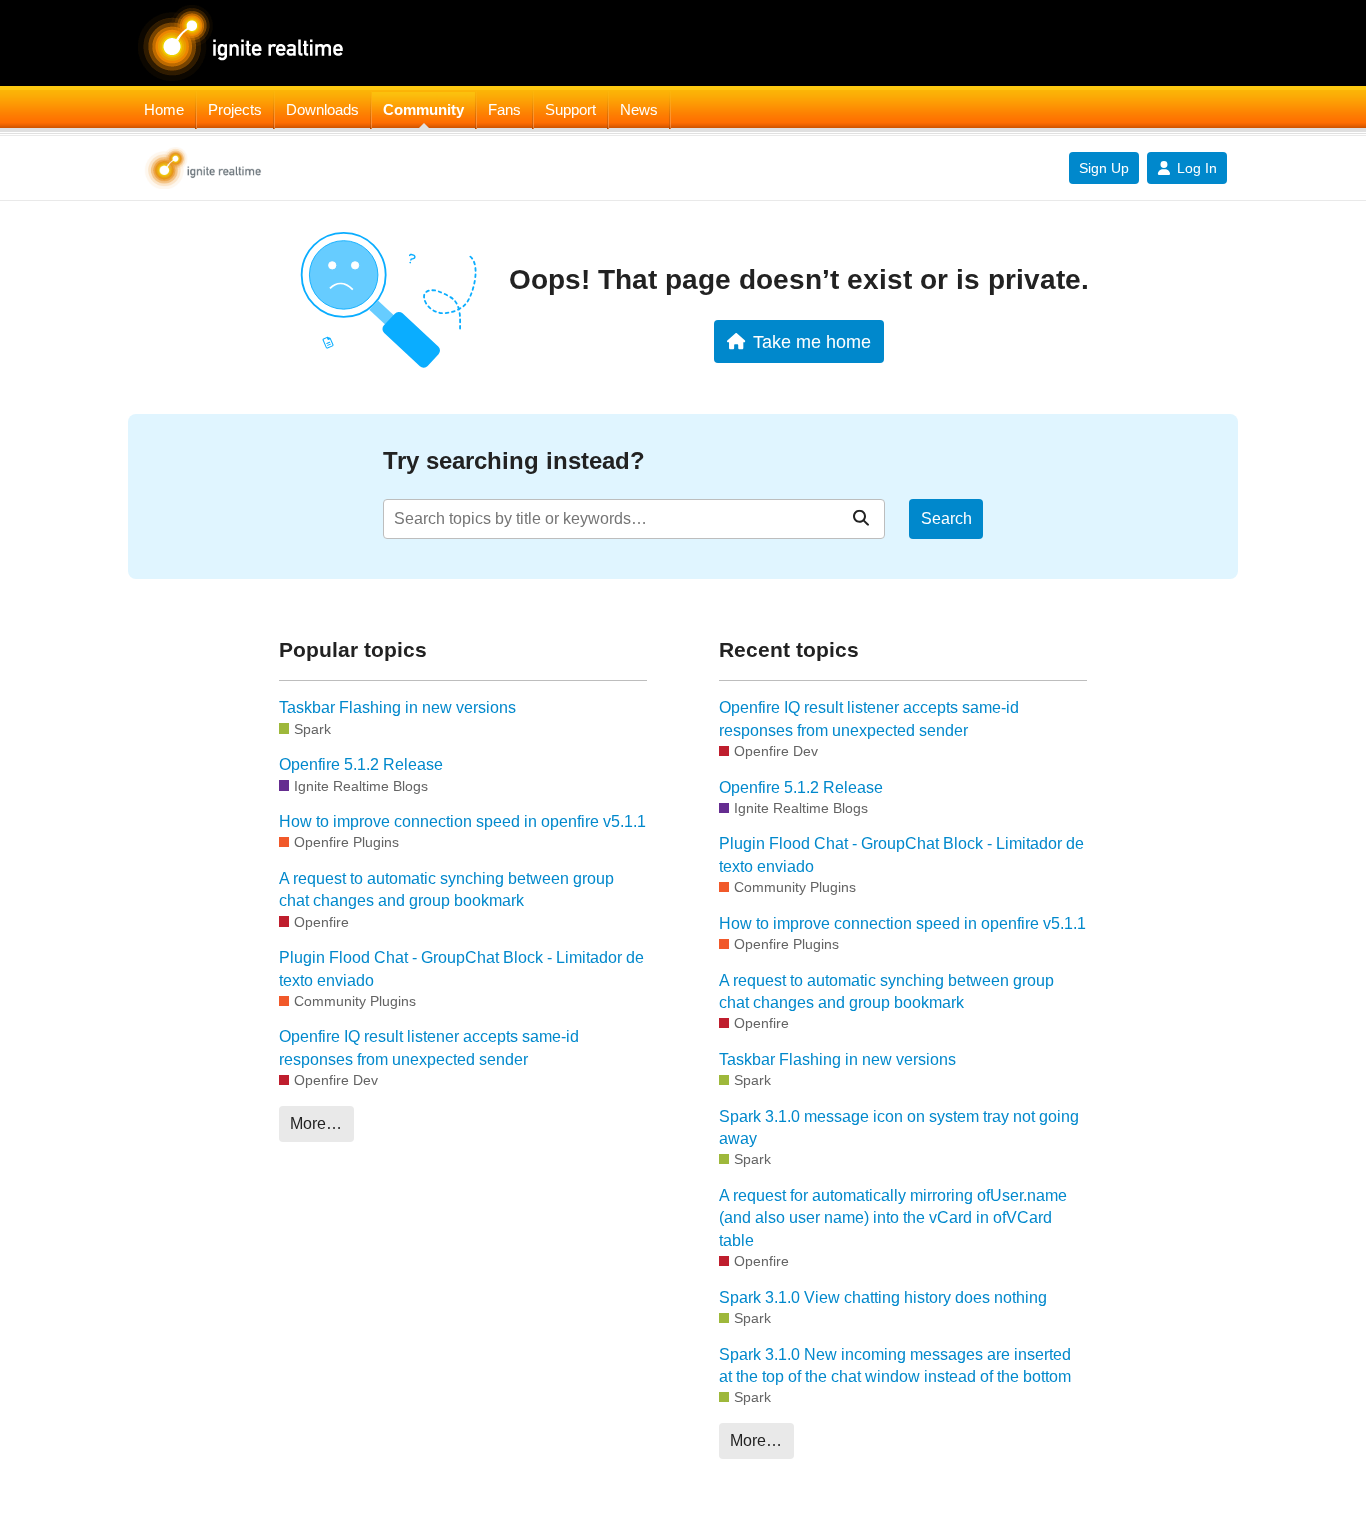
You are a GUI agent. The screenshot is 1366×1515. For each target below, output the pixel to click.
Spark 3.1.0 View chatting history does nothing (883, 1297)
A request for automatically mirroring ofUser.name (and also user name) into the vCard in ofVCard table (893, 1218)
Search (946, 518)
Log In (1197, 168)
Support (570, 110)
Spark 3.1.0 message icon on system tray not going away (899, 1127)
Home (164, 110)
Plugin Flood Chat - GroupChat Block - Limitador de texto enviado (461, 968)
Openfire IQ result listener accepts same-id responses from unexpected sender (429, 1047)
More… (316, 1123)
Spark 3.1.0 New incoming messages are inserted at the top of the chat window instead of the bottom (895, 1365)
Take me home (812, 341)
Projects (235, 110)
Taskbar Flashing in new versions (397, 707)
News (639, 110)
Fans (504, 110)
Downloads (322, 110)
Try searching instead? (514, 460)
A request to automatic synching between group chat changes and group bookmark (446, 889)
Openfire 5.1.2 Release (361, 764)
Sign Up (1104, 168)
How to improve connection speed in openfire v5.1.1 (462, 821)
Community (423, 110)
